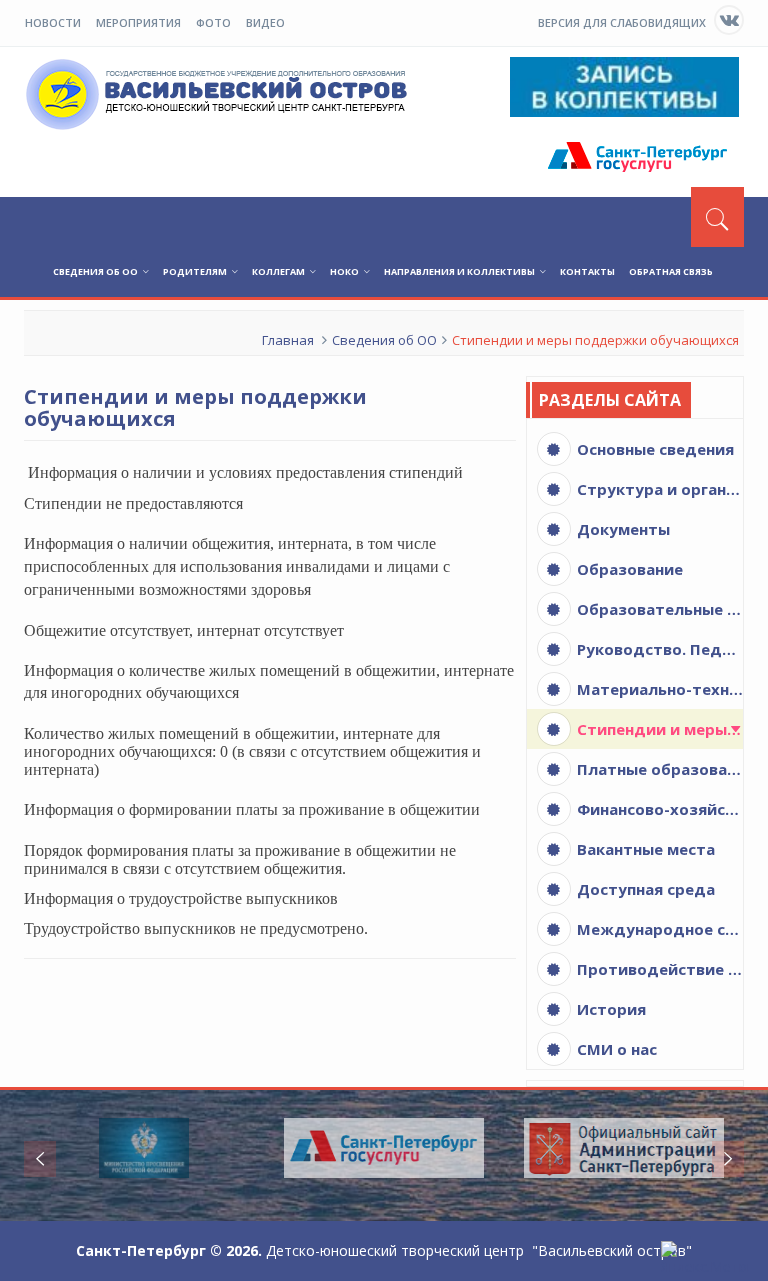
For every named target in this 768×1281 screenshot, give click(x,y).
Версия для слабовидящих (622, 22)
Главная (288, 340)
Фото (213, 22)
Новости (53, 22)
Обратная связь (671, 271)
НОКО (344, 271)
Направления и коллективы (459, 271)
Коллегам (278, 271)
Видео (265, 22)
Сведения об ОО (95, 271)
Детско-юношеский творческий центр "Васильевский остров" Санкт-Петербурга (220, 94)
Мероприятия (138, 22)
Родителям (195, 271)
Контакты (587, 271)
